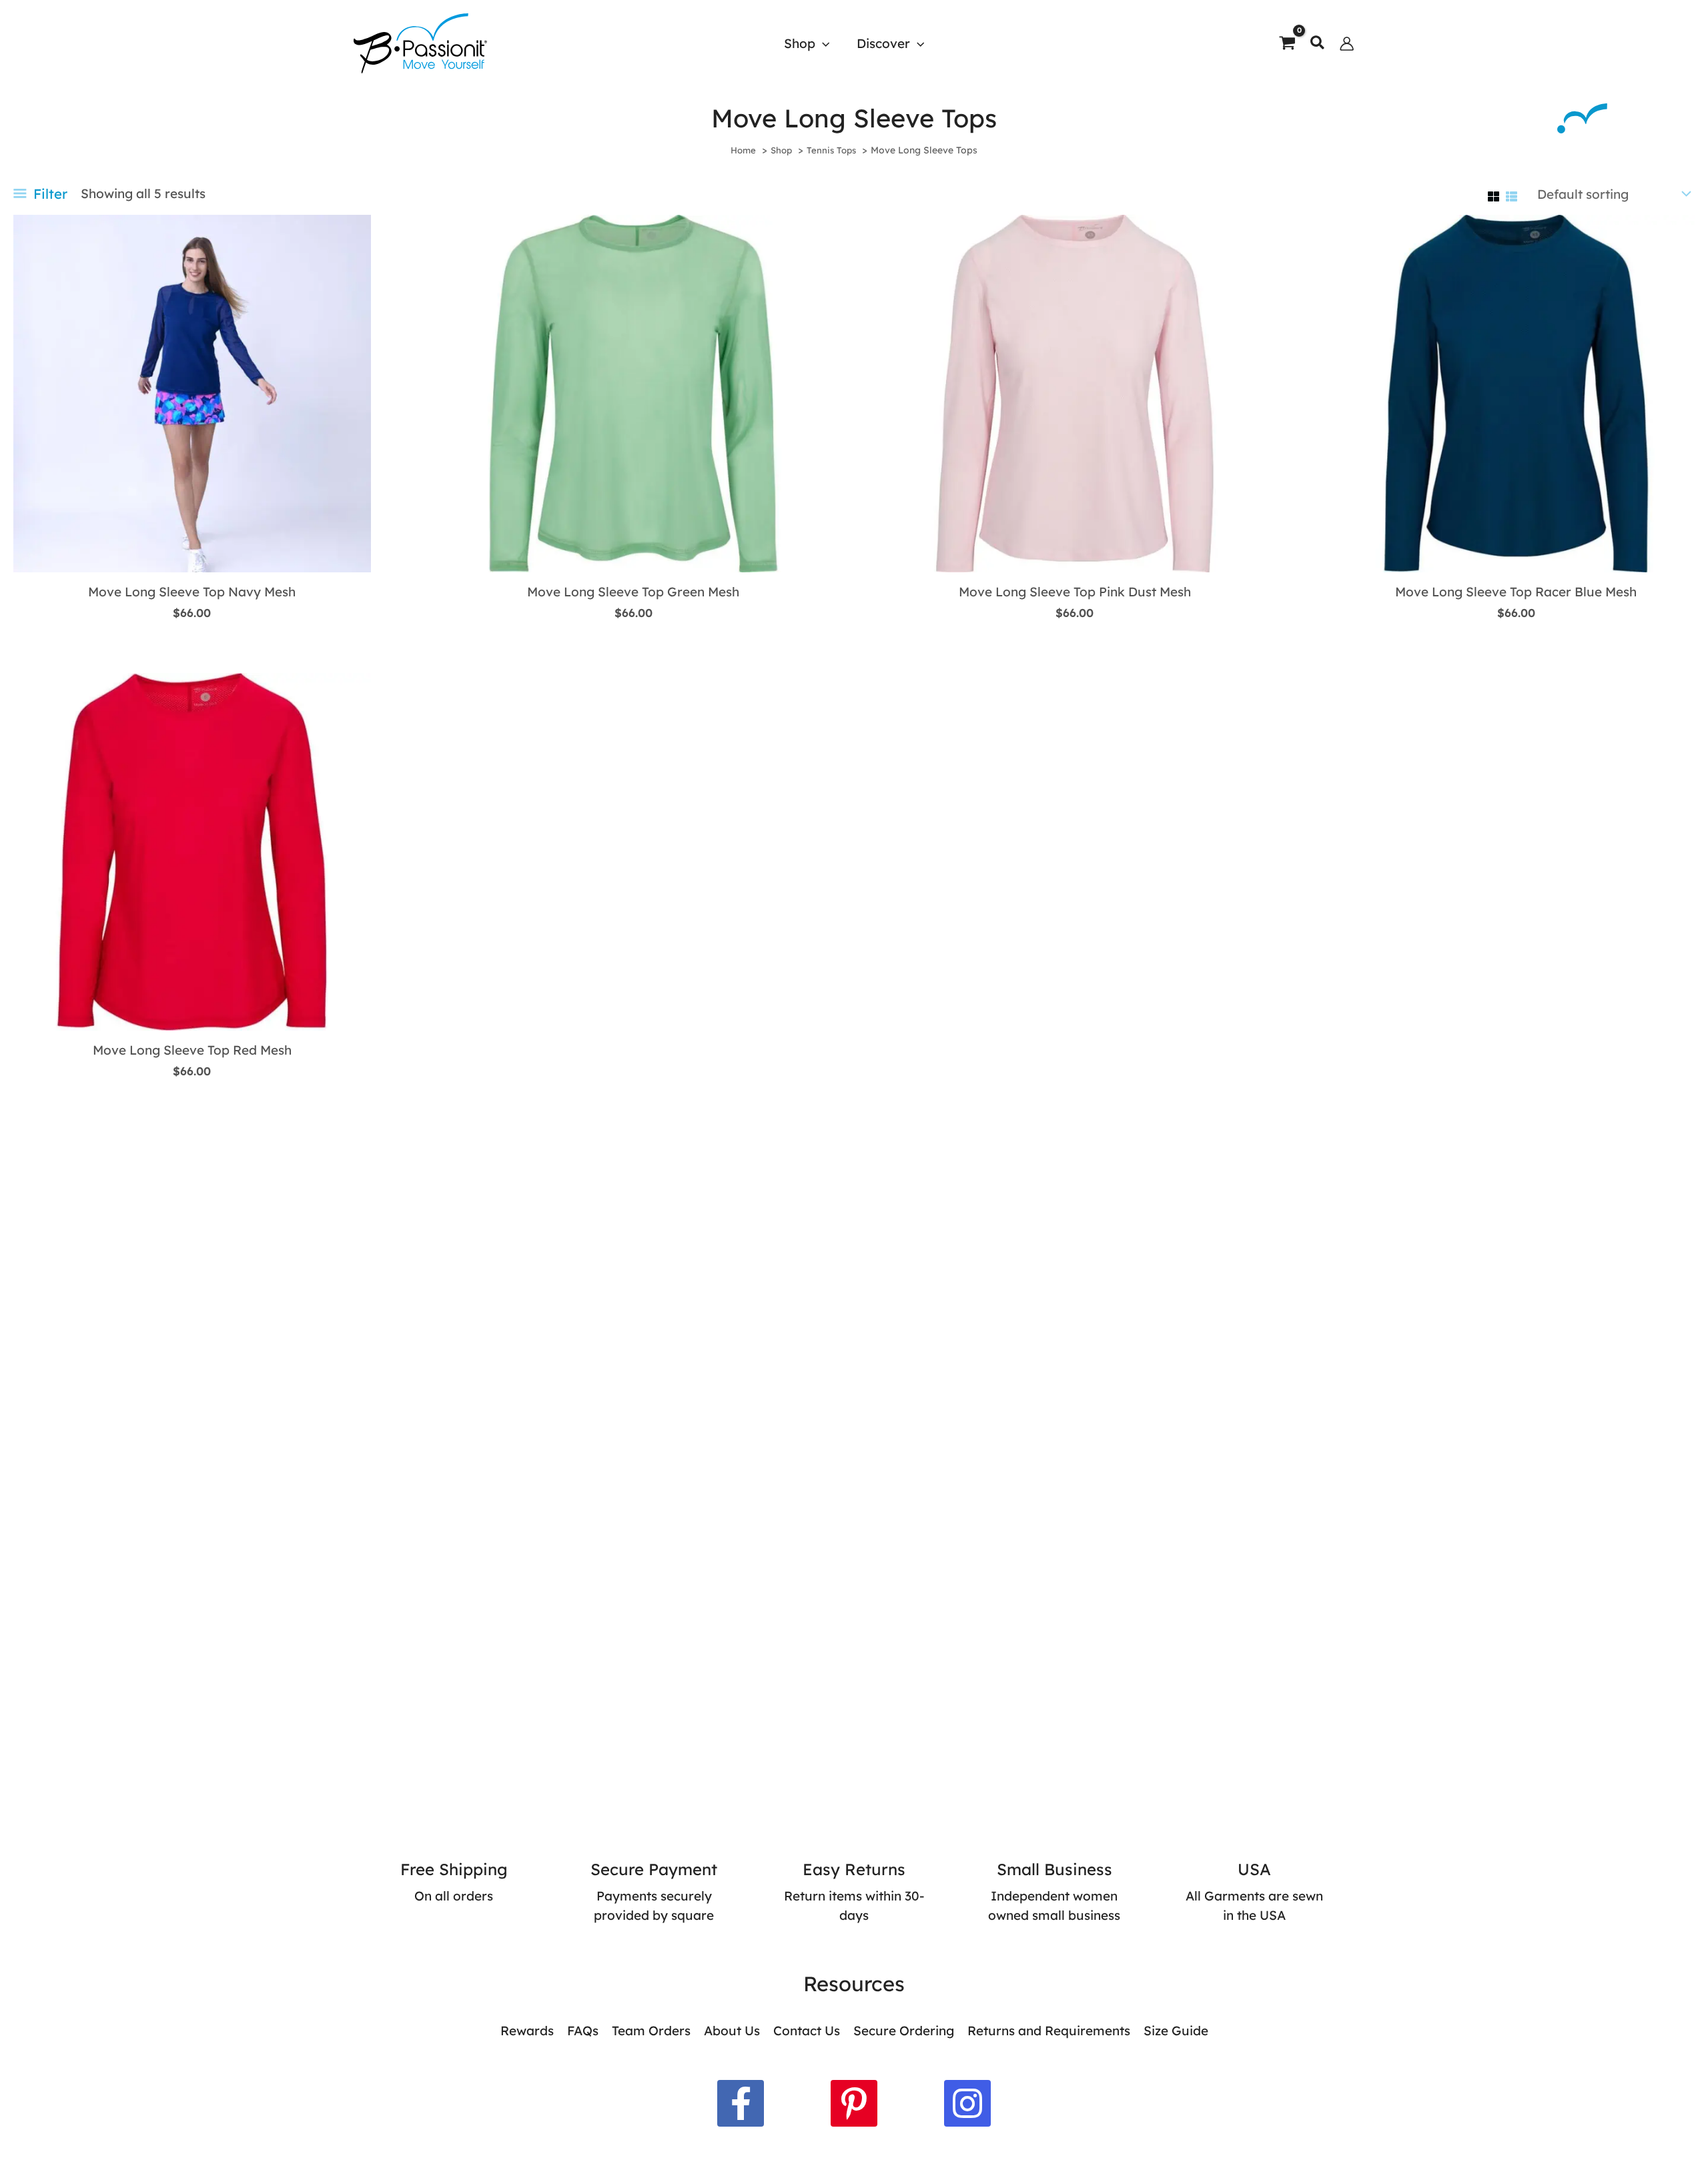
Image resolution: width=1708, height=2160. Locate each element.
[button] (822, 43)
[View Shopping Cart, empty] (1287, 43)
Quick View (192, 556)
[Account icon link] (1347, 44)
